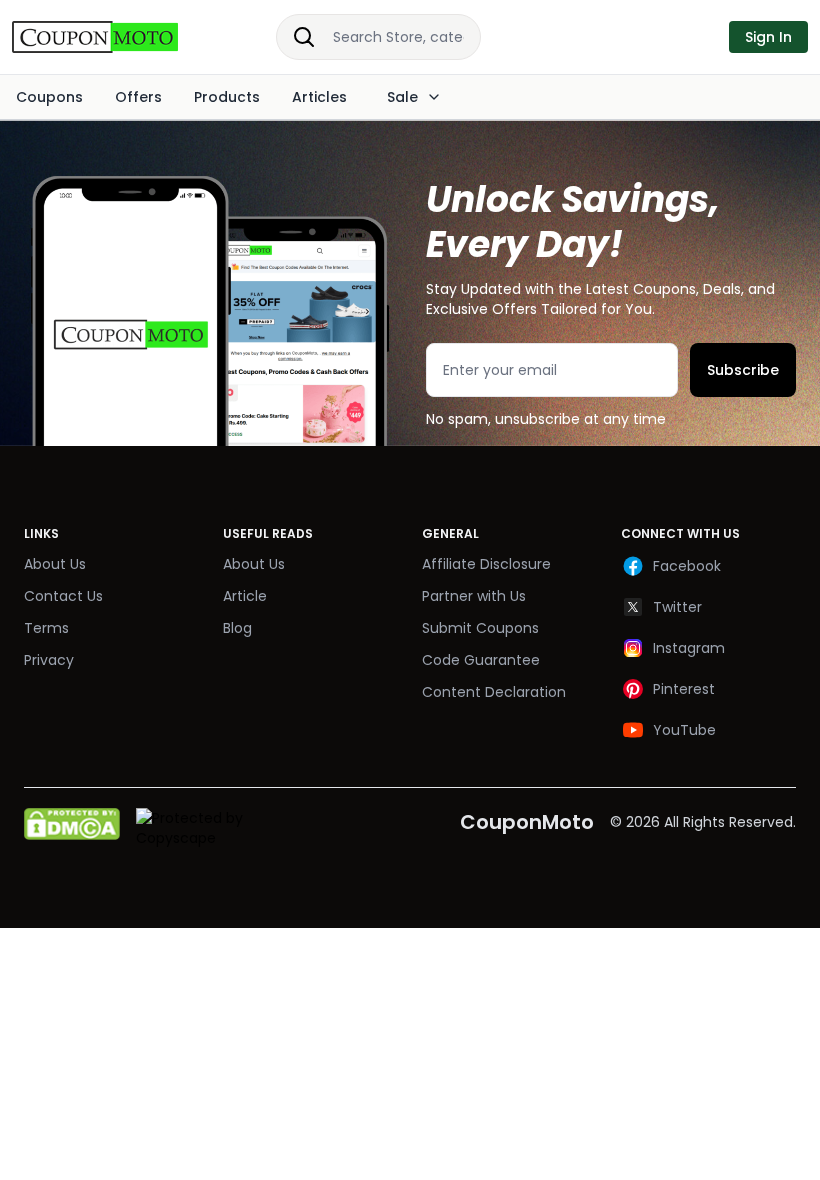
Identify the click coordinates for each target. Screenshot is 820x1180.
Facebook (687, 566)
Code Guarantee (481, 660)
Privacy (49, 660)
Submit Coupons (480, 628)
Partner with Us (474, 596)
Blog (237, 628)
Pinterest (684, 689)
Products (227, 97)
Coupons (49, 97)
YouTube (684, 730)
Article (245, 596)
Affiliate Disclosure (486, 564)
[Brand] (116, 37)
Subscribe (743, 370)
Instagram (689, 648)
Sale (402, 97)
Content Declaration (494, 692)
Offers (138, 97)
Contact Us (63, 596)
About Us (55, 564)
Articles (319, 97)
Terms (46, 628)
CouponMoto (527, 822)
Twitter (677, 607)
